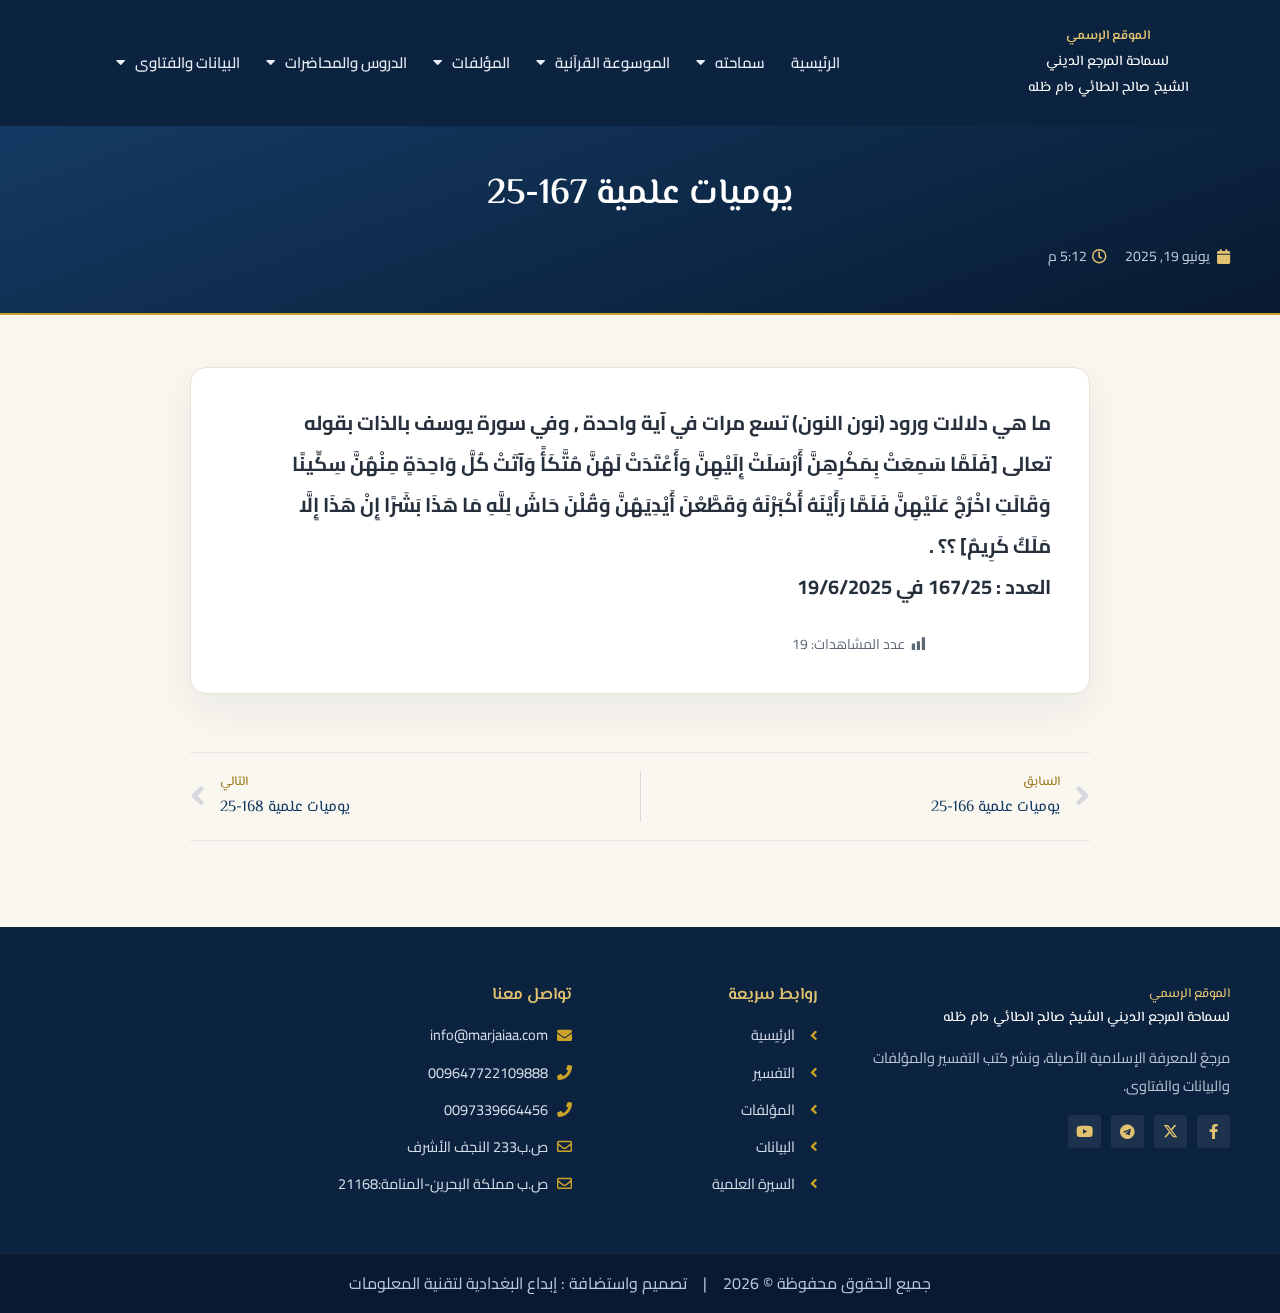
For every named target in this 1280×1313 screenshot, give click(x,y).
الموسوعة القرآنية (612, 62)
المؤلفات (481, 62)
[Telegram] (1127, 1131)
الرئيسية (815, 62)
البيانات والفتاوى (187, 62)
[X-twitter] (1170, 1131)
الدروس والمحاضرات (346, 62)
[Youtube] (1084, 1131)
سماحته (740, 62)
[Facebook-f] (1213, 1131)
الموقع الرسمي (1108, 36)
